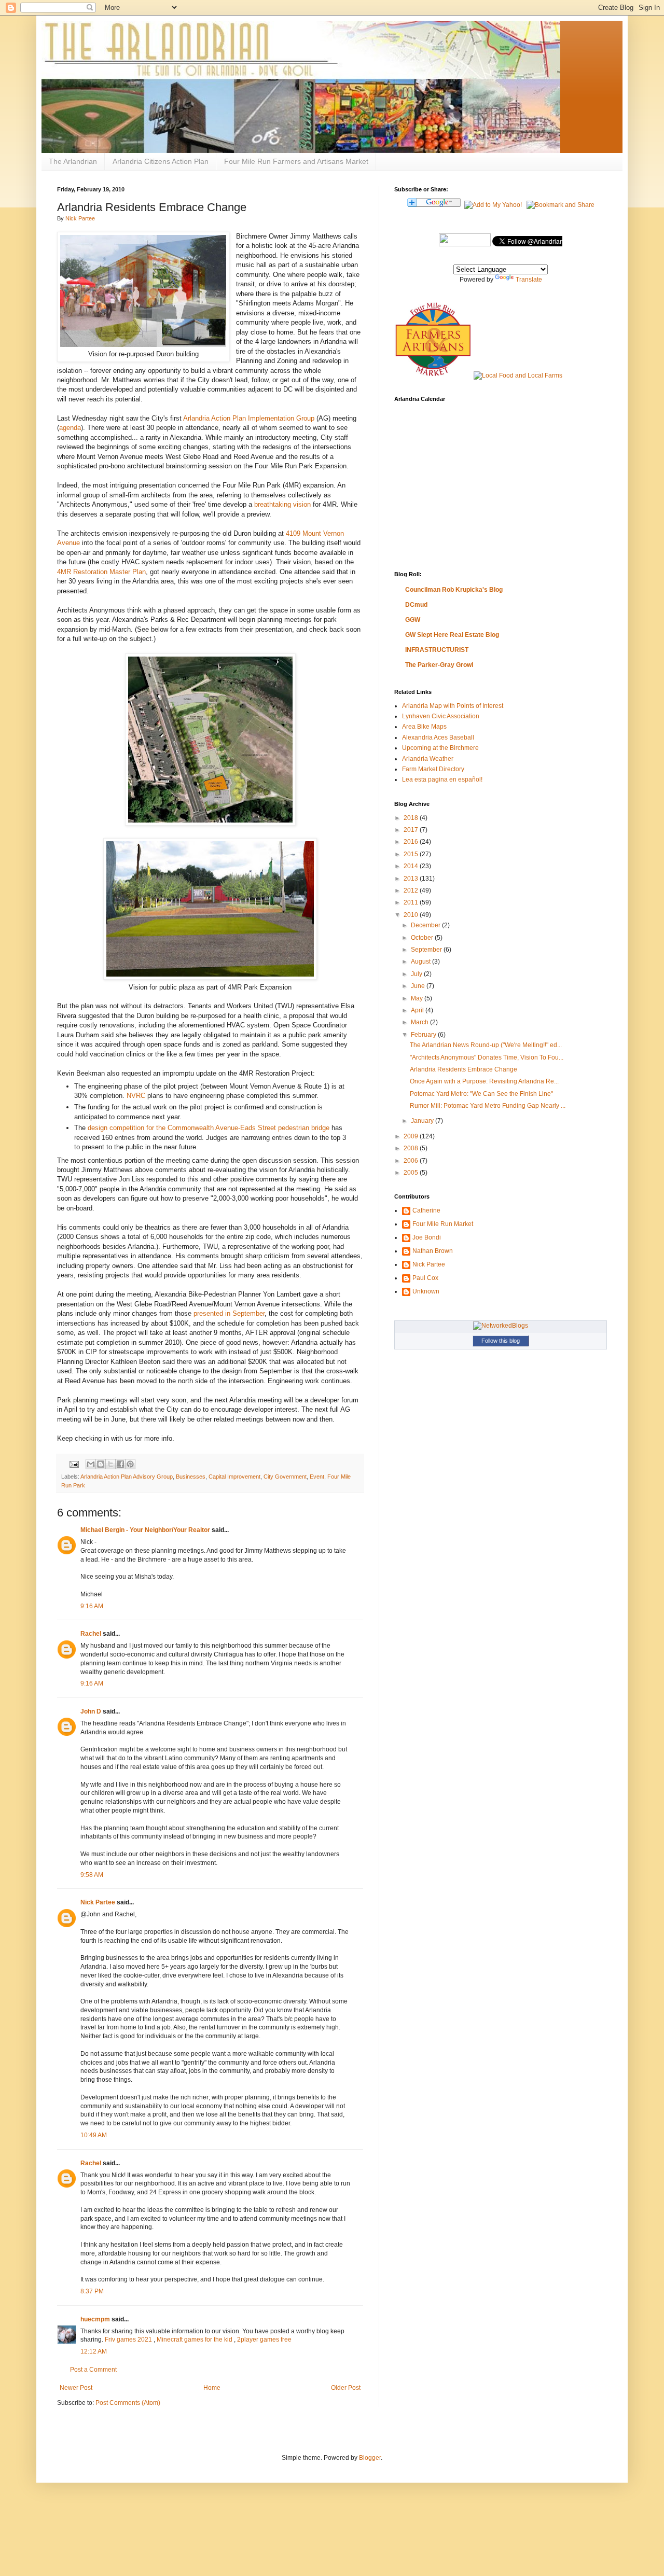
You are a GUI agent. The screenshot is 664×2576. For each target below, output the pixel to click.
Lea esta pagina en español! (442, 779)
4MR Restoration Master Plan (101, 572)
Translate (529, 280)
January (423, 1121)
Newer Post (76, 2388)
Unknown (426, 1291)
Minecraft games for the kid (195, 2340)
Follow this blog (501, 1341)
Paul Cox (425, 1278)
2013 (412, 879)
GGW (413, 620)
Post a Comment (93, 2370)
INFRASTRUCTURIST (437, 650)
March (420, 1022)
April (418, 1010)
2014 (412, 866)
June (419, 986)
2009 (412, 1136)
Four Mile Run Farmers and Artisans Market (296, 161)
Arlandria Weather (428, 759)
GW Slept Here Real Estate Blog (452, 635)
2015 (412, 854)
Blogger (370, 2458)
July (417, 974)
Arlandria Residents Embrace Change (464, 1069)
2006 (412, 1161)
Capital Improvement (234, 1477)
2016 (412, 842)
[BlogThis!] (101, 1464)
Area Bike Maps (424, 727)
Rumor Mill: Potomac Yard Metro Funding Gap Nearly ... (488, 1106)
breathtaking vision (282, 504)
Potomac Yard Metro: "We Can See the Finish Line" (481, 1094)
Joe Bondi (427, 1237)
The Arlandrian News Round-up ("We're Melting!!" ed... (486, 1045)
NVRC (136, 1096)
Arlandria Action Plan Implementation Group (249, 418)
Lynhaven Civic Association (441, 716)
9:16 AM (92, 1606)
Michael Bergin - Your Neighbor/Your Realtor (145, 1530)
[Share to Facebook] (120, 1464)
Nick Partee (80, 218)
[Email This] (91, 1464)
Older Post (346, 2388)
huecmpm (95, 2319)
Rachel (91, 1634)
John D (91, 1711)
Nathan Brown (433, 1251)
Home (212, 2388)
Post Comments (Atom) (128, 2403)
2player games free (264, 2340)
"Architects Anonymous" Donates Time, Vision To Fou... (487, 1057)
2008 (412, 1148)
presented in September (229, 1313)
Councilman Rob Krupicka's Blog (454, 590)
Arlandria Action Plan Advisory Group (127, 1477)
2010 (412, 915)
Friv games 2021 (128, 2340)
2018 (412, 818)
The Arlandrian (73, 161)
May (418, 998)
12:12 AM (94, 2351)
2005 (412, 1173)
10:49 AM (94, 2135)
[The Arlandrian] (465, 244)
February (424, 1035)
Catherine (426, 1210)
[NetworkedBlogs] (501, 1326)
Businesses (191, 1477)
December (426, 925)
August (421, 962)
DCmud (416, 605)
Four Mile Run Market (443, 1224)
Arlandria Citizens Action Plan (161, 161)
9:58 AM (92, 1875)
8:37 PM (92, 2291)
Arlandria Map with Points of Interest (453, 706)
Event (317, 1477)
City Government (285, 1477)
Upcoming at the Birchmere (440, 748)
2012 (412, 890)
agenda (70, 428)
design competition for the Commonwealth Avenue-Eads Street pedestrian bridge (209, 1128)
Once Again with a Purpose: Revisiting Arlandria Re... (484, 1081)
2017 (412, 830)
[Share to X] (110, 1464)
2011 (412, 902)
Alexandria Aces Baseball (438, 737)
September (427, 950)
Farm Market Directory (433, 769)
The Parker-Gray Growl (439, 665)
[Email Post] (74, 1464)
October (423, 938)
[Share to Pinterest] (130, 1464)
